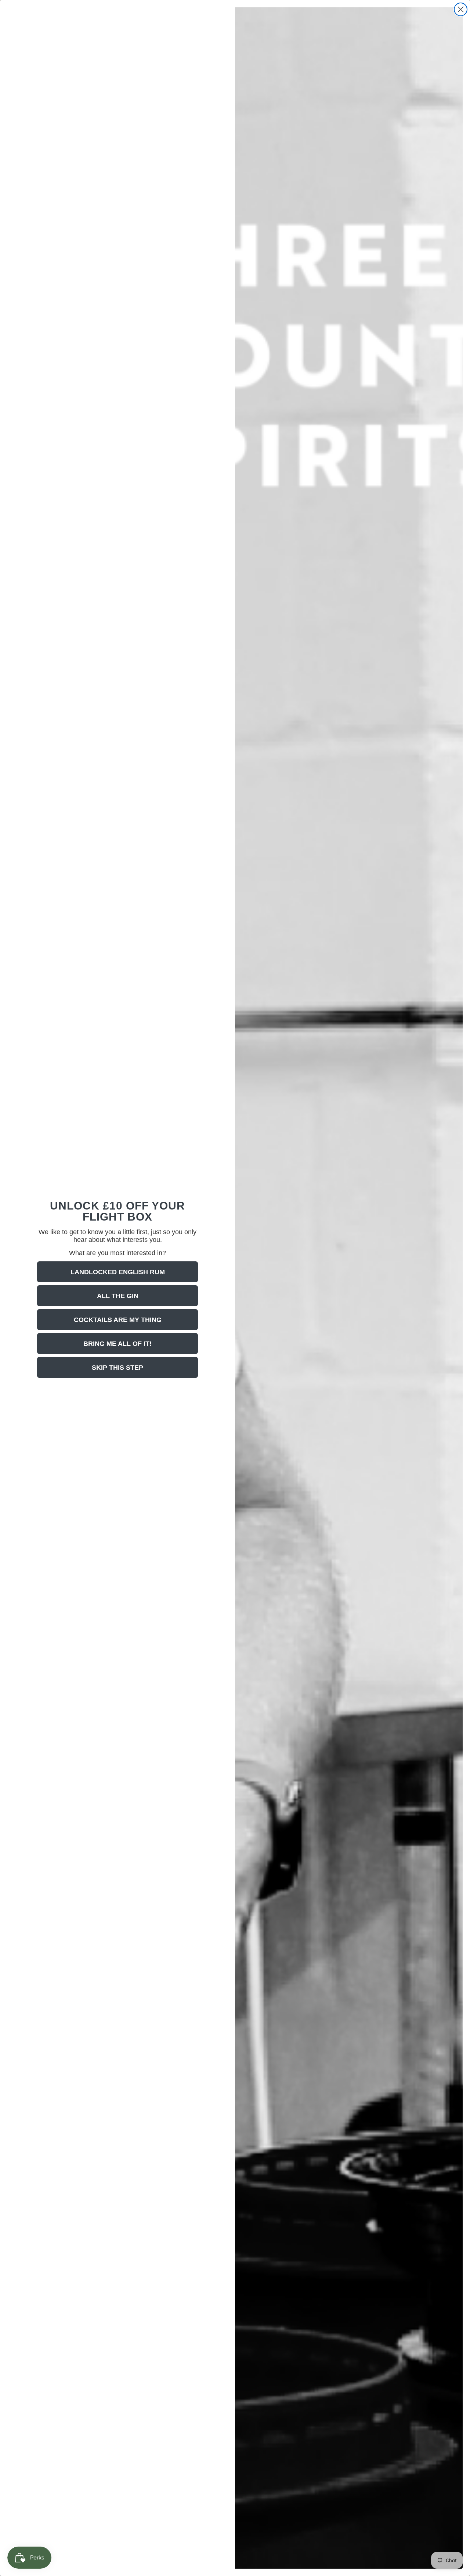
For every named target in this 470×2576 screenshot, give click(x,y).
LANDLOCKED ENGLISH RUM (118, 1272)
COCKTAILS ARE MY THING (118, 1320)
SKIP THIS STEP (117, 1368)
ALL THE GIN (118, 1296)
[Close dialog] (461, 9)
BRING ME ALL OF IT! (117, 1344)
